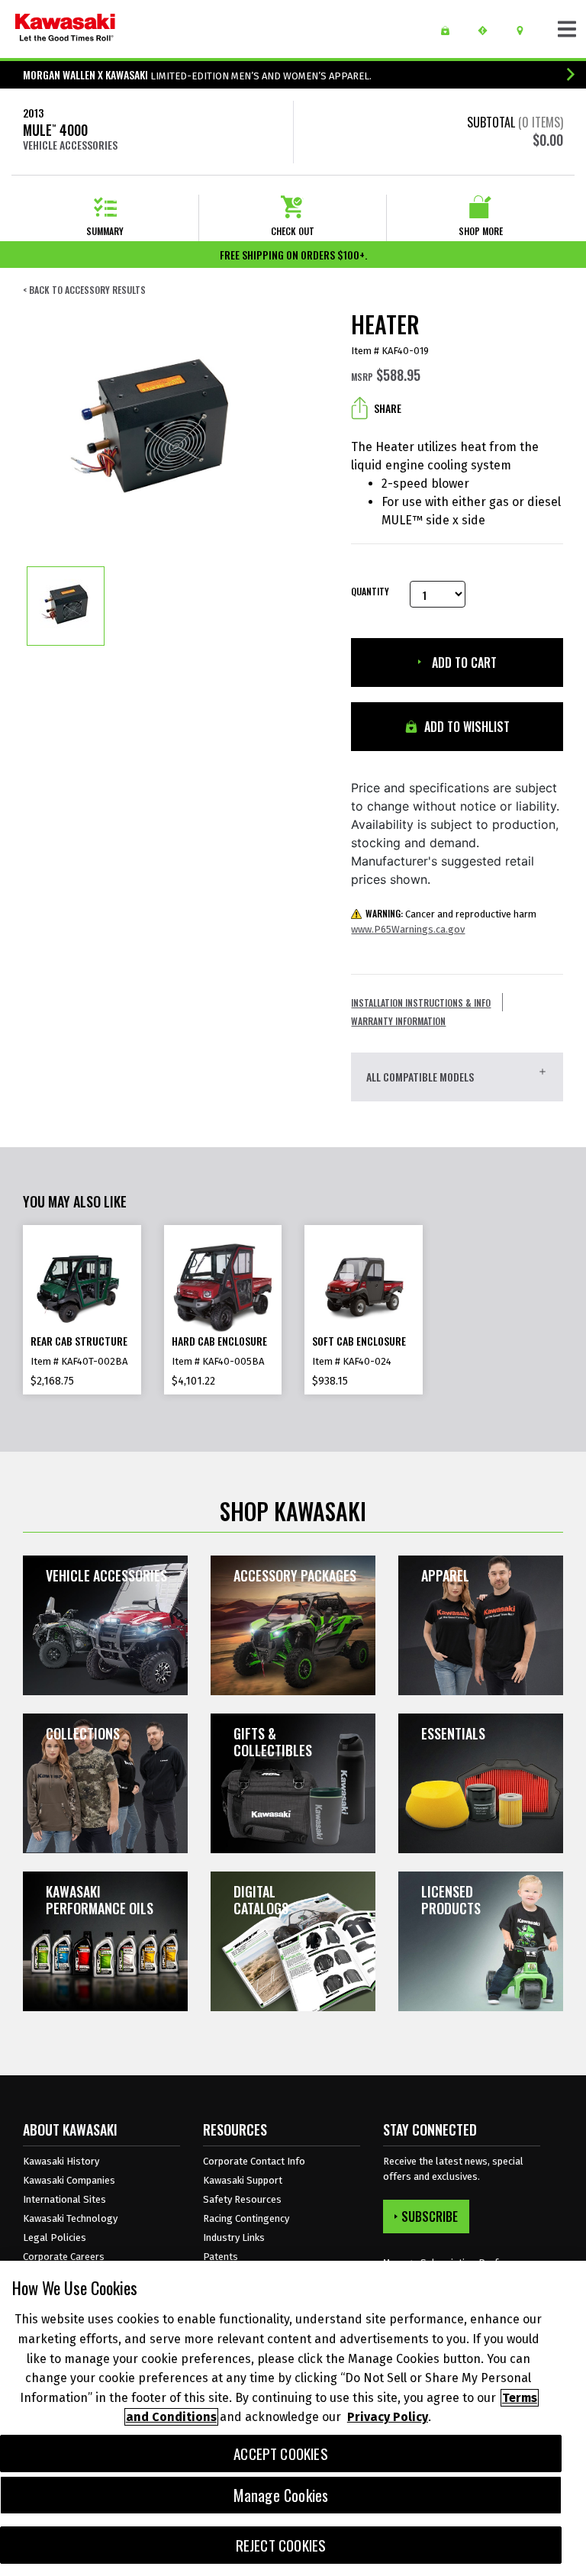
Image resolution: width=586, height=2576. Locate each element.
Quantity (369, 592)
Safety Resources (242, 2199)
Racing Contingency (246, 2218)
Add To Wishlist (465, 727)
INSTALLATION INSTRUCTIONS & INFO (421, 1003)
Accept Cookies (281, 2453)
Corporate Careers (64, 2257)
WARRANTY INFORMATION (398, 1021)
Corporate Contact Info (254, 2161)
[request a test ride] (488, 31)
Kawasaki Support (243, 2180)
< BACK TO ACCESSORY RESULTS (84, 290)
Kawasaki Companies (69, 2180)
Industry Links (234, 2237)
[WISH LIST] (451, 31)
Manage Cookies (281, 2495)
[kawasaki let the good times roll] (65, 29)
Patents (221, 2257)
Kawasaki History (61, 2161)
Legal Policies (55, 2237)
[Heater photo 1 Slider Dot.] (66, 606)
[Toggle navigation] (567, 29)
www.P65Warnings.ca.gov (408, 929)
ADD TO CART (463, 663)
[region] (293, 2418)
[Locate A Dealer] (525, 31)
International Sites (64, 2199)
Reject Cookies (281, 2545)
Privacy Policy (388, 2417)
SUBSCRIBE (430, 2217)
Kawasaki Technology (70, 2218)
